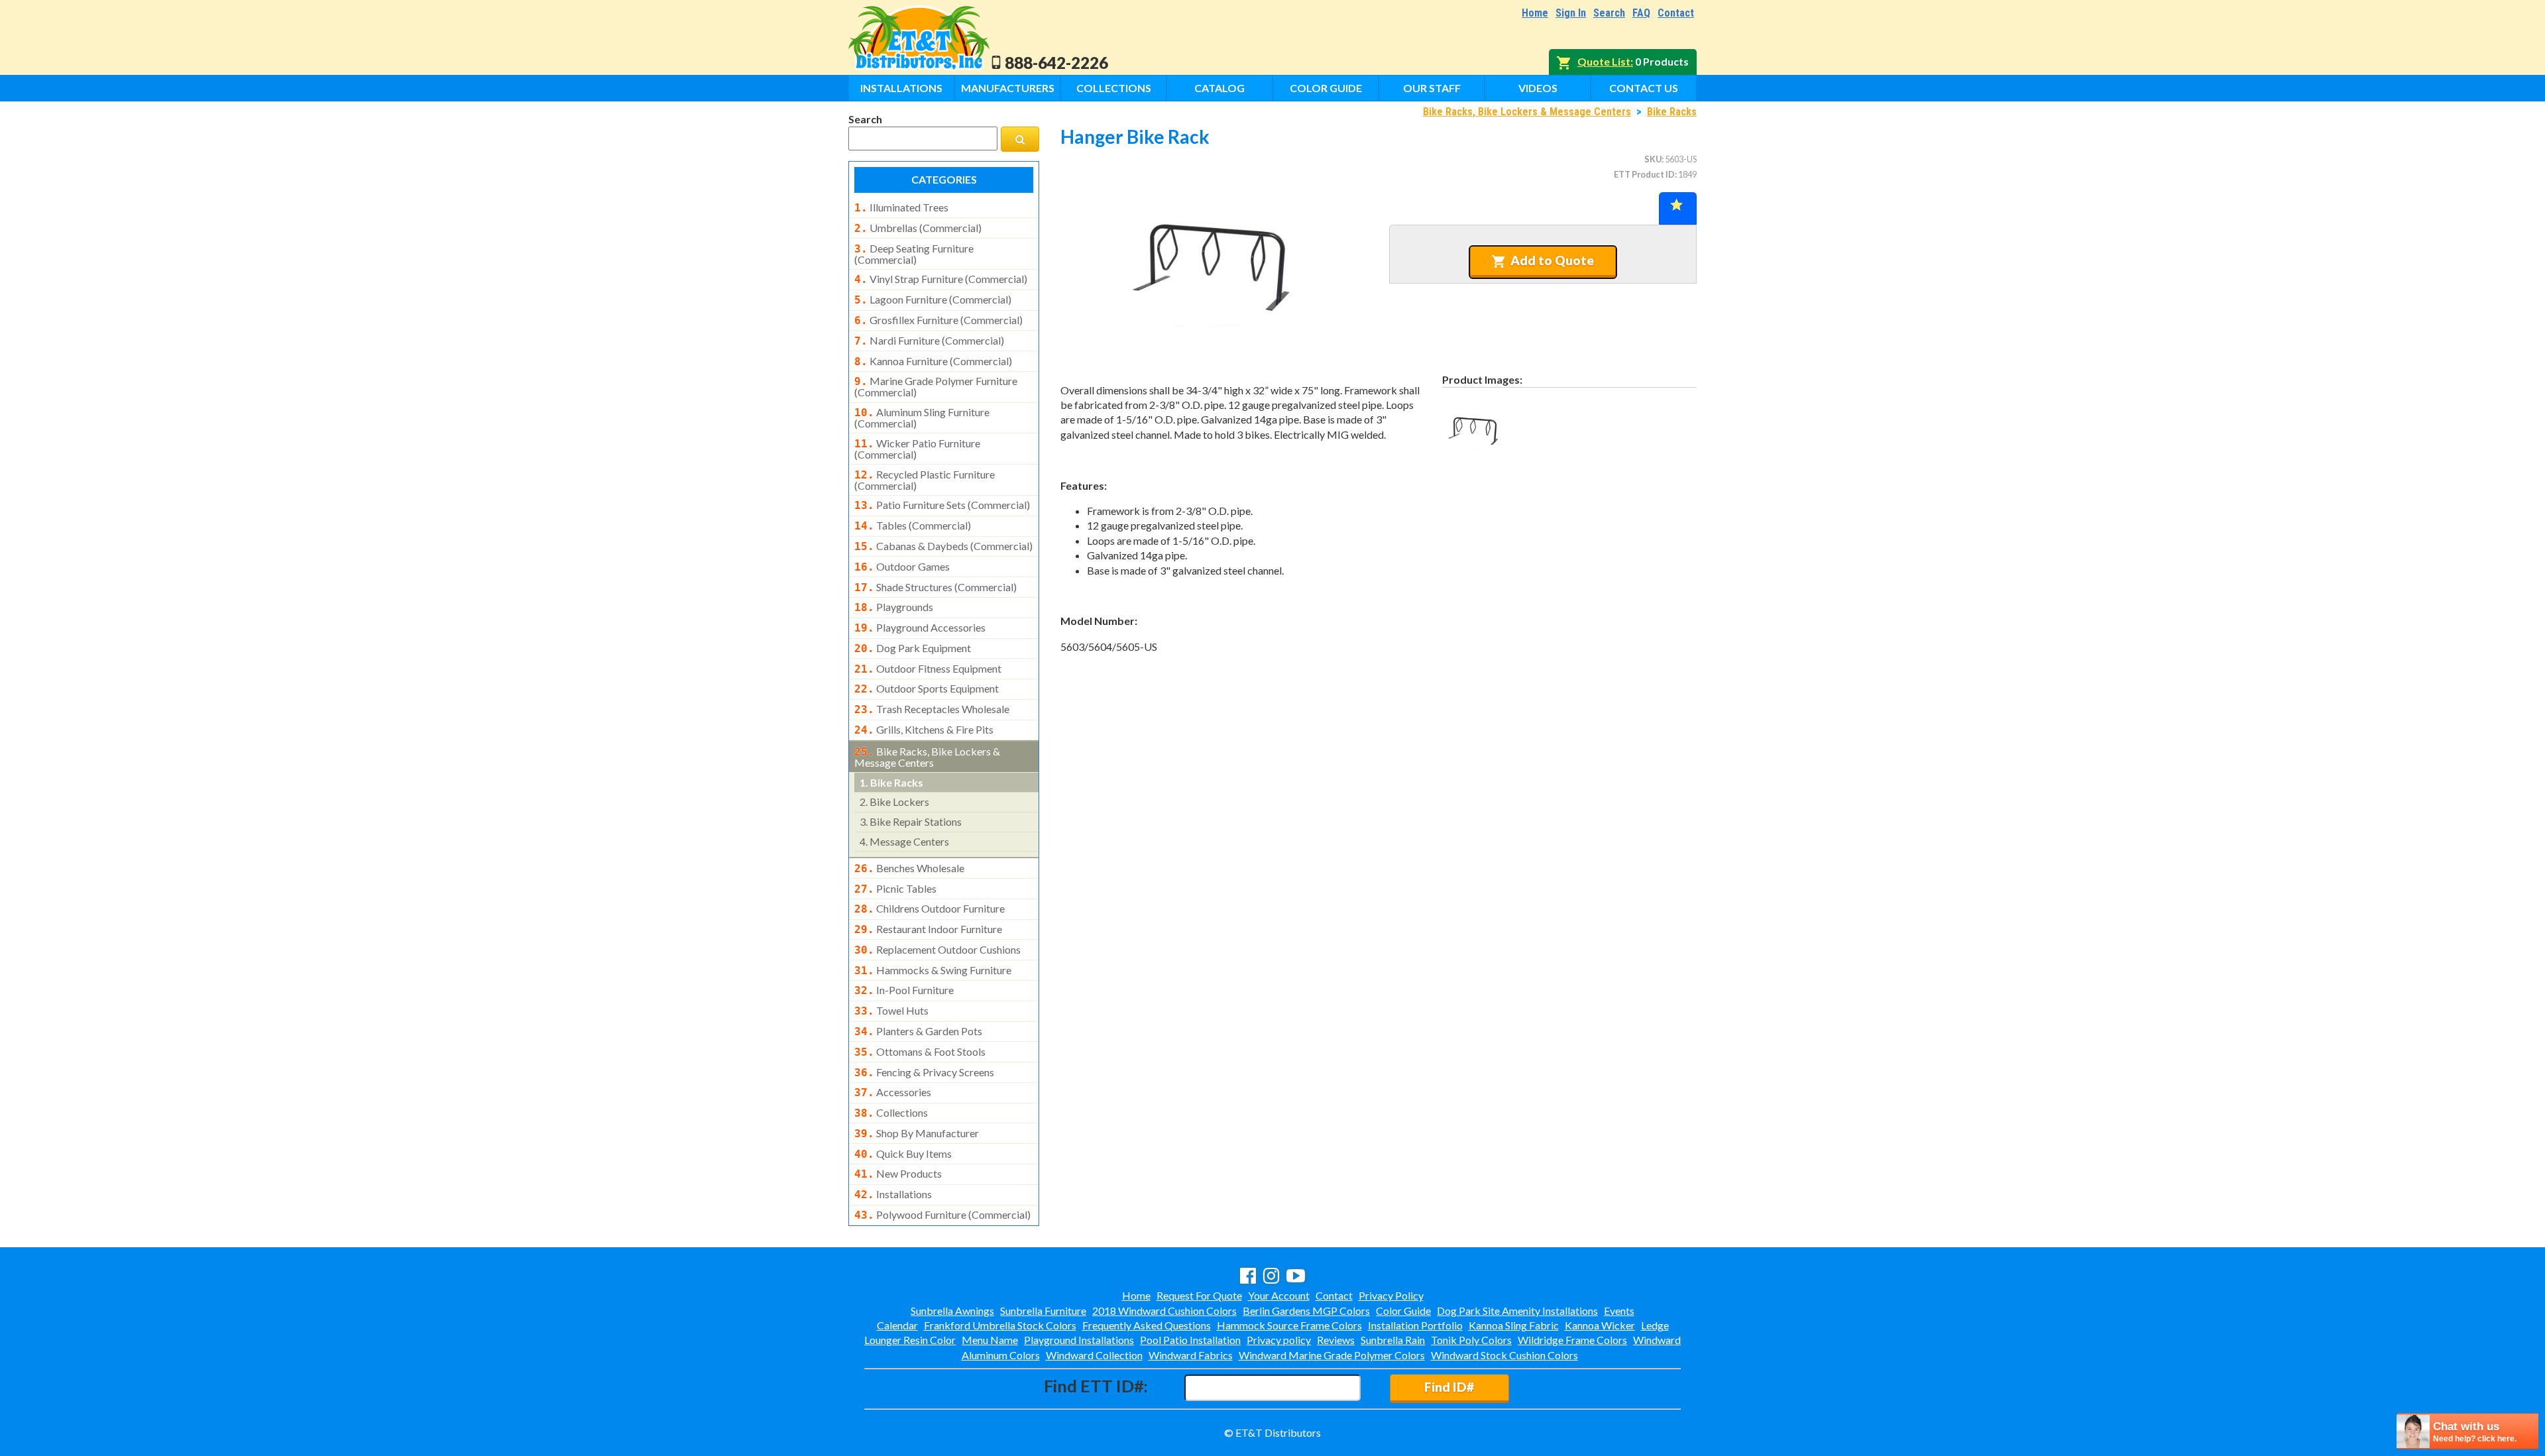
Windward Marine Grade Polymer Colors (1332, 1355)
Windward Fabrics (1191, 1355)
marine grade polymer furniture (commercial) (936, 386)
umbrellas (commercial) (918, 228)
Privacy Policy (1391, 1295)
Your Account (1279, 1295)
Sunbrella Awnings (952, 1311)
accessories (893, 1092)
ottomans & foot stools (920, 1052)
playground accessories (920, 628)
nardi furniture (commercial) (929, 341)
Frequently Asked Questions (1147, 1325)
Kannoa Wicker (1600, 1325)
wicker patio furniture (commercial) (917, 449)
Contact (1676, 13)
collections (891, 1113)
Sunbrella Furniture (1043, 1311)
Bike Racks (1672, 112)
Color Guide (1326, 88)
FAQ (1641, 13)
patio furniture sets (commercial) (942, 505)
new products (898, 1174)
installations (893, 1194)
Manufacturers (1008, 88)
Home (1535, 13)
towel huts (891, 1011)
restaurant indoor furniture (928, 929)
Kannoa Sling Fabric (1514, 1325)
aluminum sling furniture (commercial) (922, 418)
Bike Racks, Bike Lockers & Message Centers (1527, 112)
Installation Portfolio (1415, 1325)
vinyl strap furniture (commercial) (941, 279)
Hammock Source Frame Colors (1289, 1325)
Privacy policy (1279, 1340)
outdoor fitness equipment (928, 669)
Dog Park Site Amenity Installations (1517, 1311)
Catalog (1219, 88)
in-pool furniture (904, 990)
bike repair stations (911, 821)
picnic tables (895, 889)
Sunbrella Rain (1393, 1340)
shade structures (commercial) (935, 587)
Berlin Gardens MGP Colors (1306, 1311)
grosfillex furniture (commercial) (938, 320)
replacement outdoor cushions (937, 950)
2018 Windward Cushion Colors (1164, 1311)
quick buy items (903, 1154)
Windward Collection (1094, 1355)
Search (1609, 13)
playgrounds (894, 607)
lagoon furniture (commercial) (933, 300)
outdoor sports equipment (927, 689)
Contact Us (1644, 88)
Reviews (1336, 1340)
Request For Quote (1199, 1295)
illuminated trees (901, 207)
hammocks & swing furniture (933, 970)
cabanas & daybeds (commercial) (943, 546)
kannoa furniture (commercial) (933, 361)
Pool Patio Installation (1190, 1340)
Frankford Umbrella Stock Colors (1000, 1325)
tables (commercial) (913, 526)
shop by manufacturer (917, 1133)
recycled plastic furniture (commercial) (925, 480)
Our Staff (1432, 88)
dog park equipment (913, 648)
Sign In (1571, 13)
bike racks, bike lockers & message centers (927, 757)
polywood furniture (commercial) (942, 1215)
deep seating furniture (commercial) (914, 254)
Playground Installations (1079, 1340)
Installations (901, 88)
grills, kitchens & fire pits (924, 730)
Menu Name (990, 1340)
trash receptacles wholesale (932, 709)
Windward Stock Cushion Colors (1504, 1355)
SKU (1653, 159)
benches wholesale (909, 868)
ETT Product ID (1644, 174)
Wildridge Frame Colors (1572, 1340)
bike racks (891, 782)
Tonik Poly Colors (1471, 1340)
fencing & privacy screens (924, 1072)
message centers (904, 841)
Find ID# (1449, 1387)
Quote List (1604, 61)
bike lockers (894, 802)
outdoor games (902, 567)
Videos (1538, 88)
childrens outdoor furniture (930, 909)
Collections (1114, 88)
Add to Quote (1552, 260)
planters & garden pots (918, 1031)
